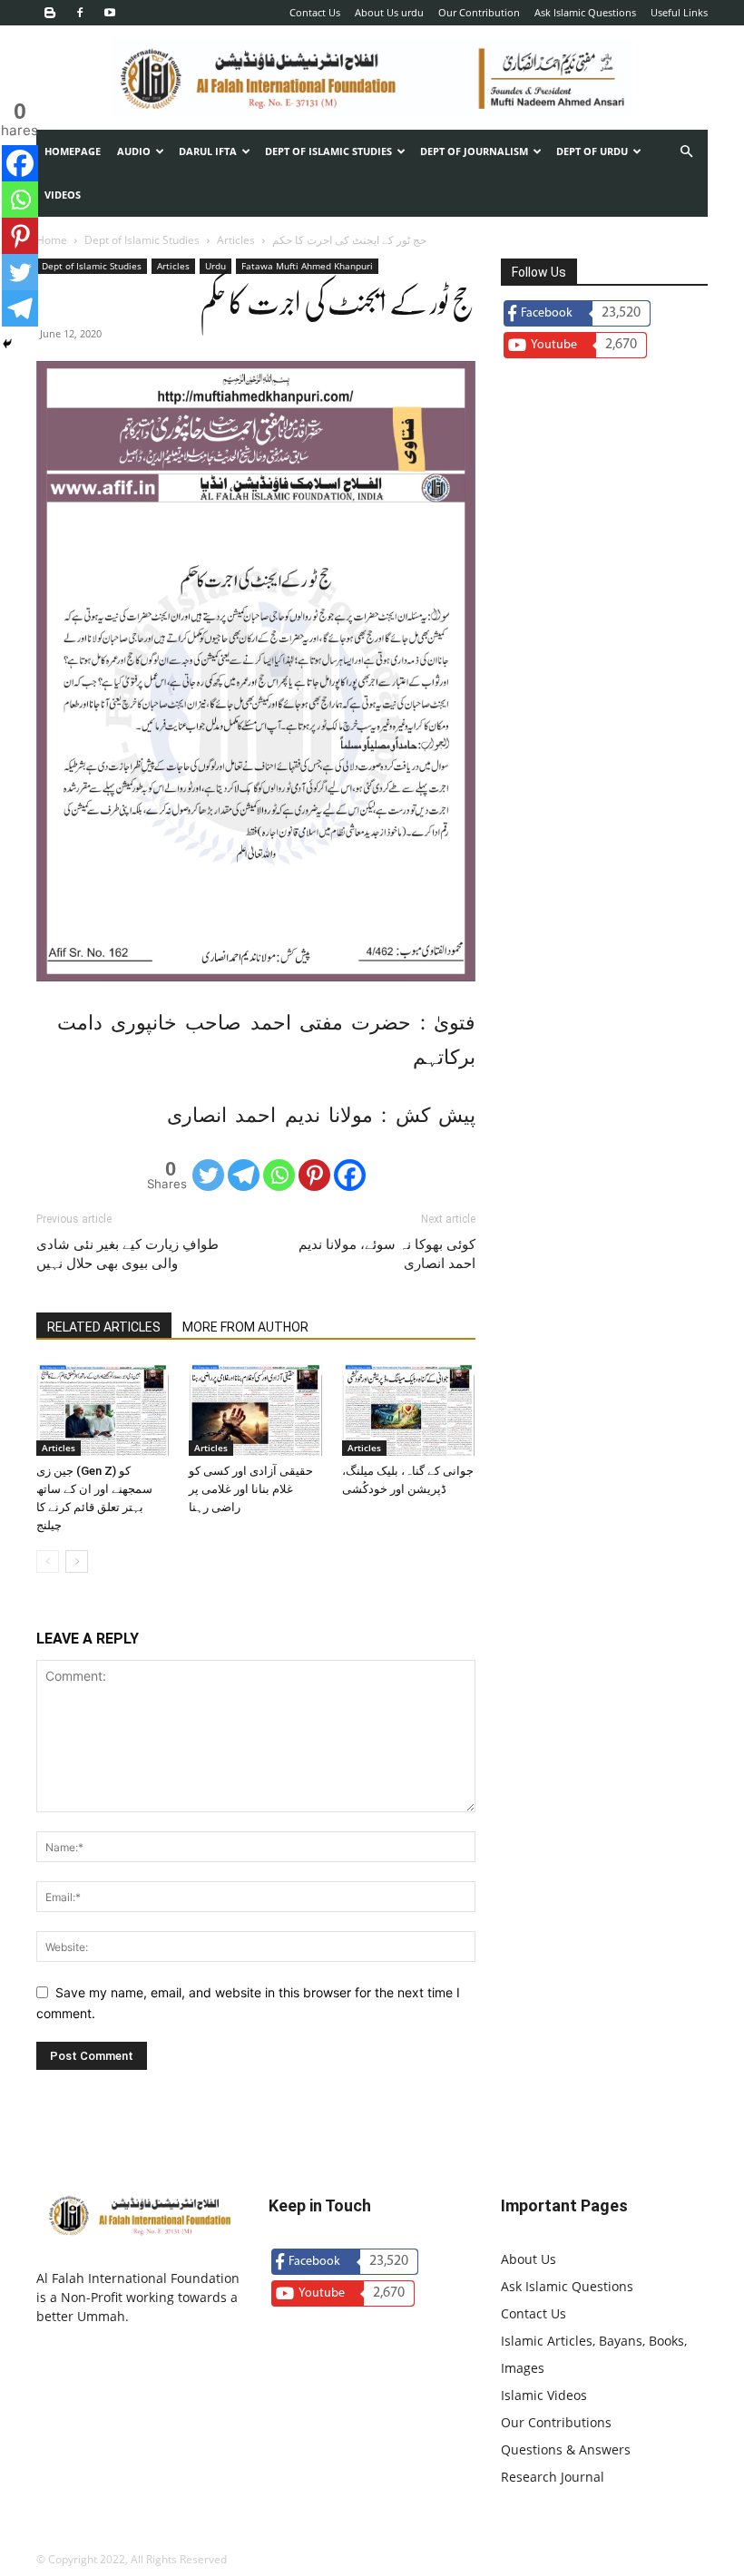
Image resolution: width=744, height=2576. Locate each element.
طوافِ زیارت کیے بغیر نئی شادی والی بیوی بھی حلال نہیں (127, 1254)
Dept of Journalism (474, 151)
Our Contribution (479, 12)
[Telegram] (244, 1175)
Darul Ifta (208, 151)
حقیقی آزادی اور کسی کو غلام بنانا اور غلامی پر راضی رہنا (251, 1489)
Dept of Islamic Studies (328, 151)
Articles (236, 240)
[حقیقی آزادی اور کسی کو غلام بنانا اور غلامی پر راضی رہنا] (255, 1410)
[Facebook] (80, 13)
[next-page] (77, 1561)
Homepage (73, 151)
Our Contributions (556, 2422)
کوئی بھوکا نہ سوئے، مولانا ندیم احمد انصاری (387, 1254)
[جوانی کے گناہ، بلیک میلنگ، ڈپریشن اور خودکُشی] (409, 1410)
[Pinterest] (314, 1175)
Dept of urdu (592, 151)
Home (52, 240)
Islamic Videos (544, 2395)
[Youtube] (110, 13)
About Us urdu (389, 12)
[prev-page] (48, 1561)
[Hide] (7, 344)
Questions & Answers (566, 2449)
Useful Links (679, 12)
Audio (134, 151)
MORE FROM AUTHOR (245, 1327)
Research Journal (553, 2477)
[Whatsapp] (279, 1175)
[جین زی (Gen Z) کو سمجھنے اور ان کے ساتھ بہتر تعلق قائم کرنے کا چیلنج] (103, 1410)
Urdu (215, 266)
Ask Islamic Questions (585, 12)
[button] (686, 152)
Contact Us (315, 12)
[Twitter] (208, 1175)
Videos (63, 195)
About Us (529, 2259)
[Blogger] (50, 13)
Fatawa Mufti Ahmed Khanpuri (307, 266)
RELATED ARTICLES (104, 1327)
